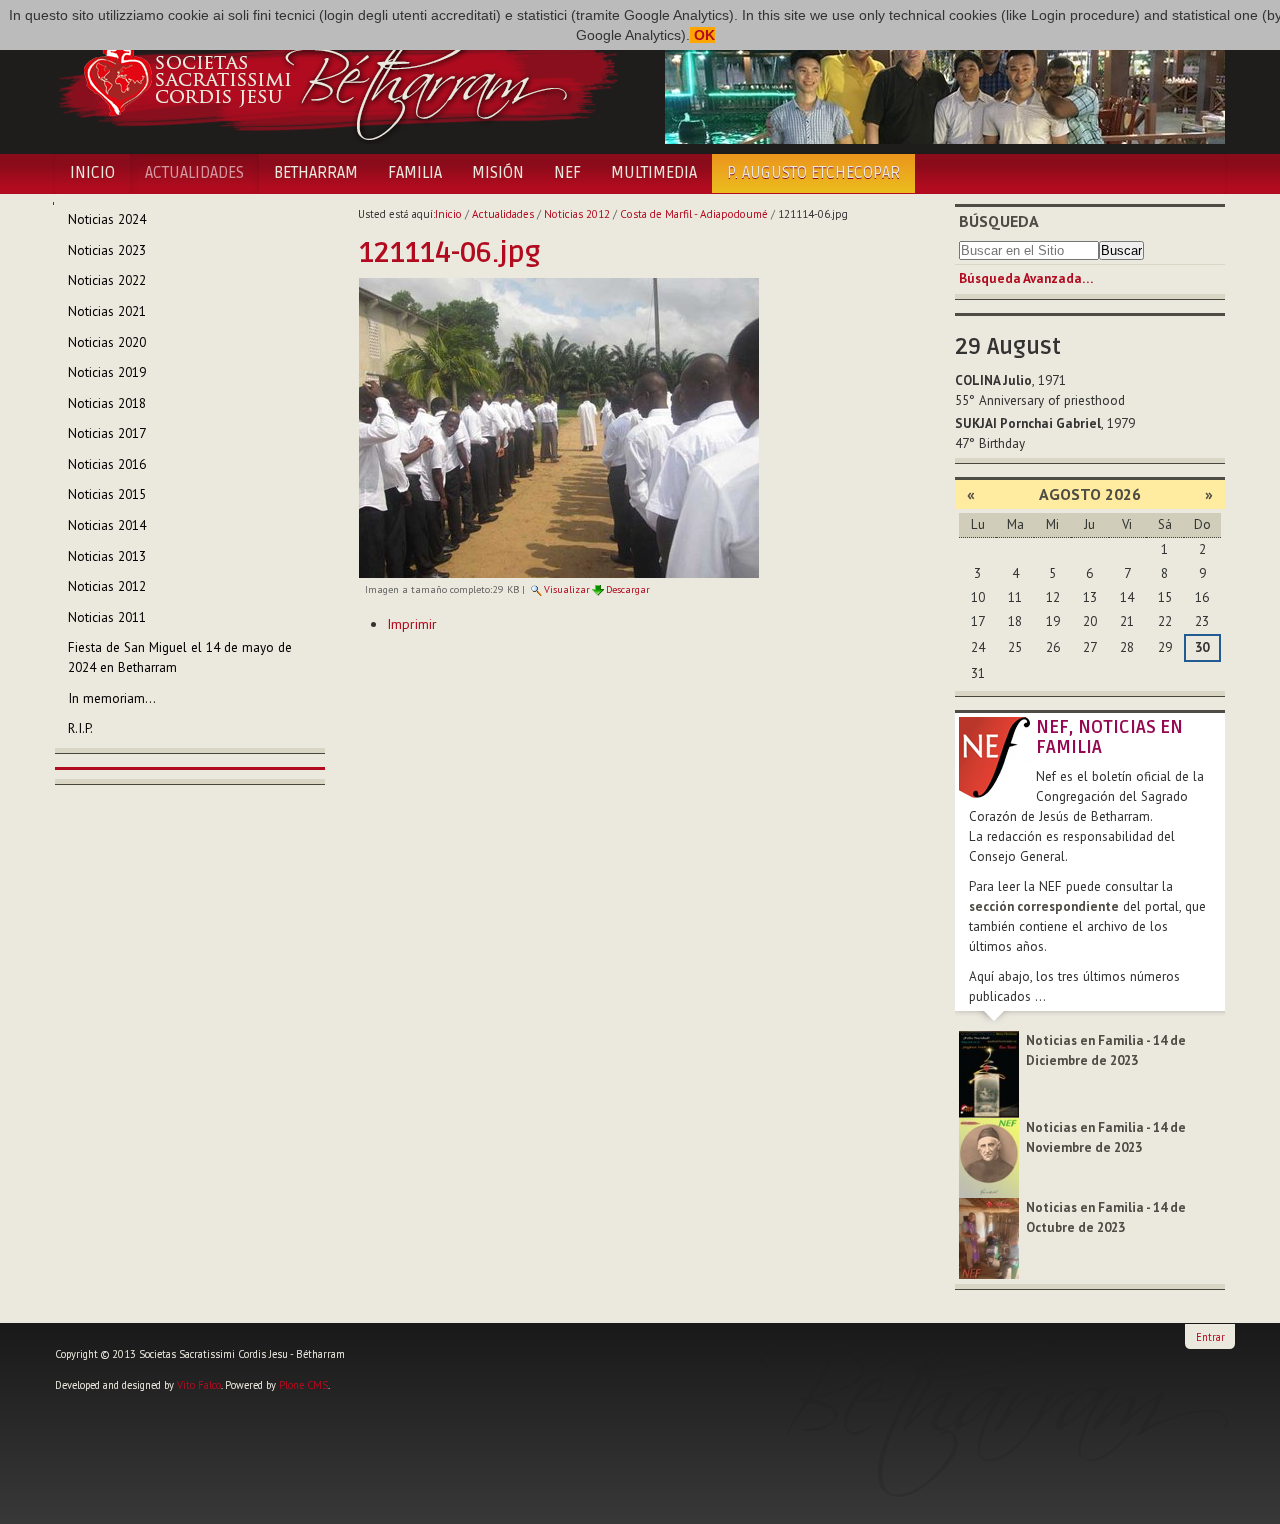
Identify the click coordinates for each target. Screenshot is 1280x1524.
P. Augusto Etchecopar (813, 173)
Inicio (92, 173)
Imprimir (412, 624)
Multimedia (654, 173)
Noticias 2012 (577, 214)
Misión (498, 173)
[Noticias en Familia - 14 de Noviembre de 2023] (989, 1156)
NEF (567, 173)
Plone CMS (303, 1385)
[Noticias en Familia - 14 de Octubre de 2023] (989, 1237)
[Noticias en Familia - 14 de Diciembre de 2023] (989, 1073)
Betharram (316, 173)
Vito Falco (199, 1385)
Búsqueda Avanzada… (1026, 278)
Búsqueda (999, 221)
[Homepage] (337, 78)
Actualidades (194, 173)
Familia (415, 173)
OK (702, 35)
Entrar (1210, 1337)
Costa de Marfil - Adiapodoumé (694, 214)
